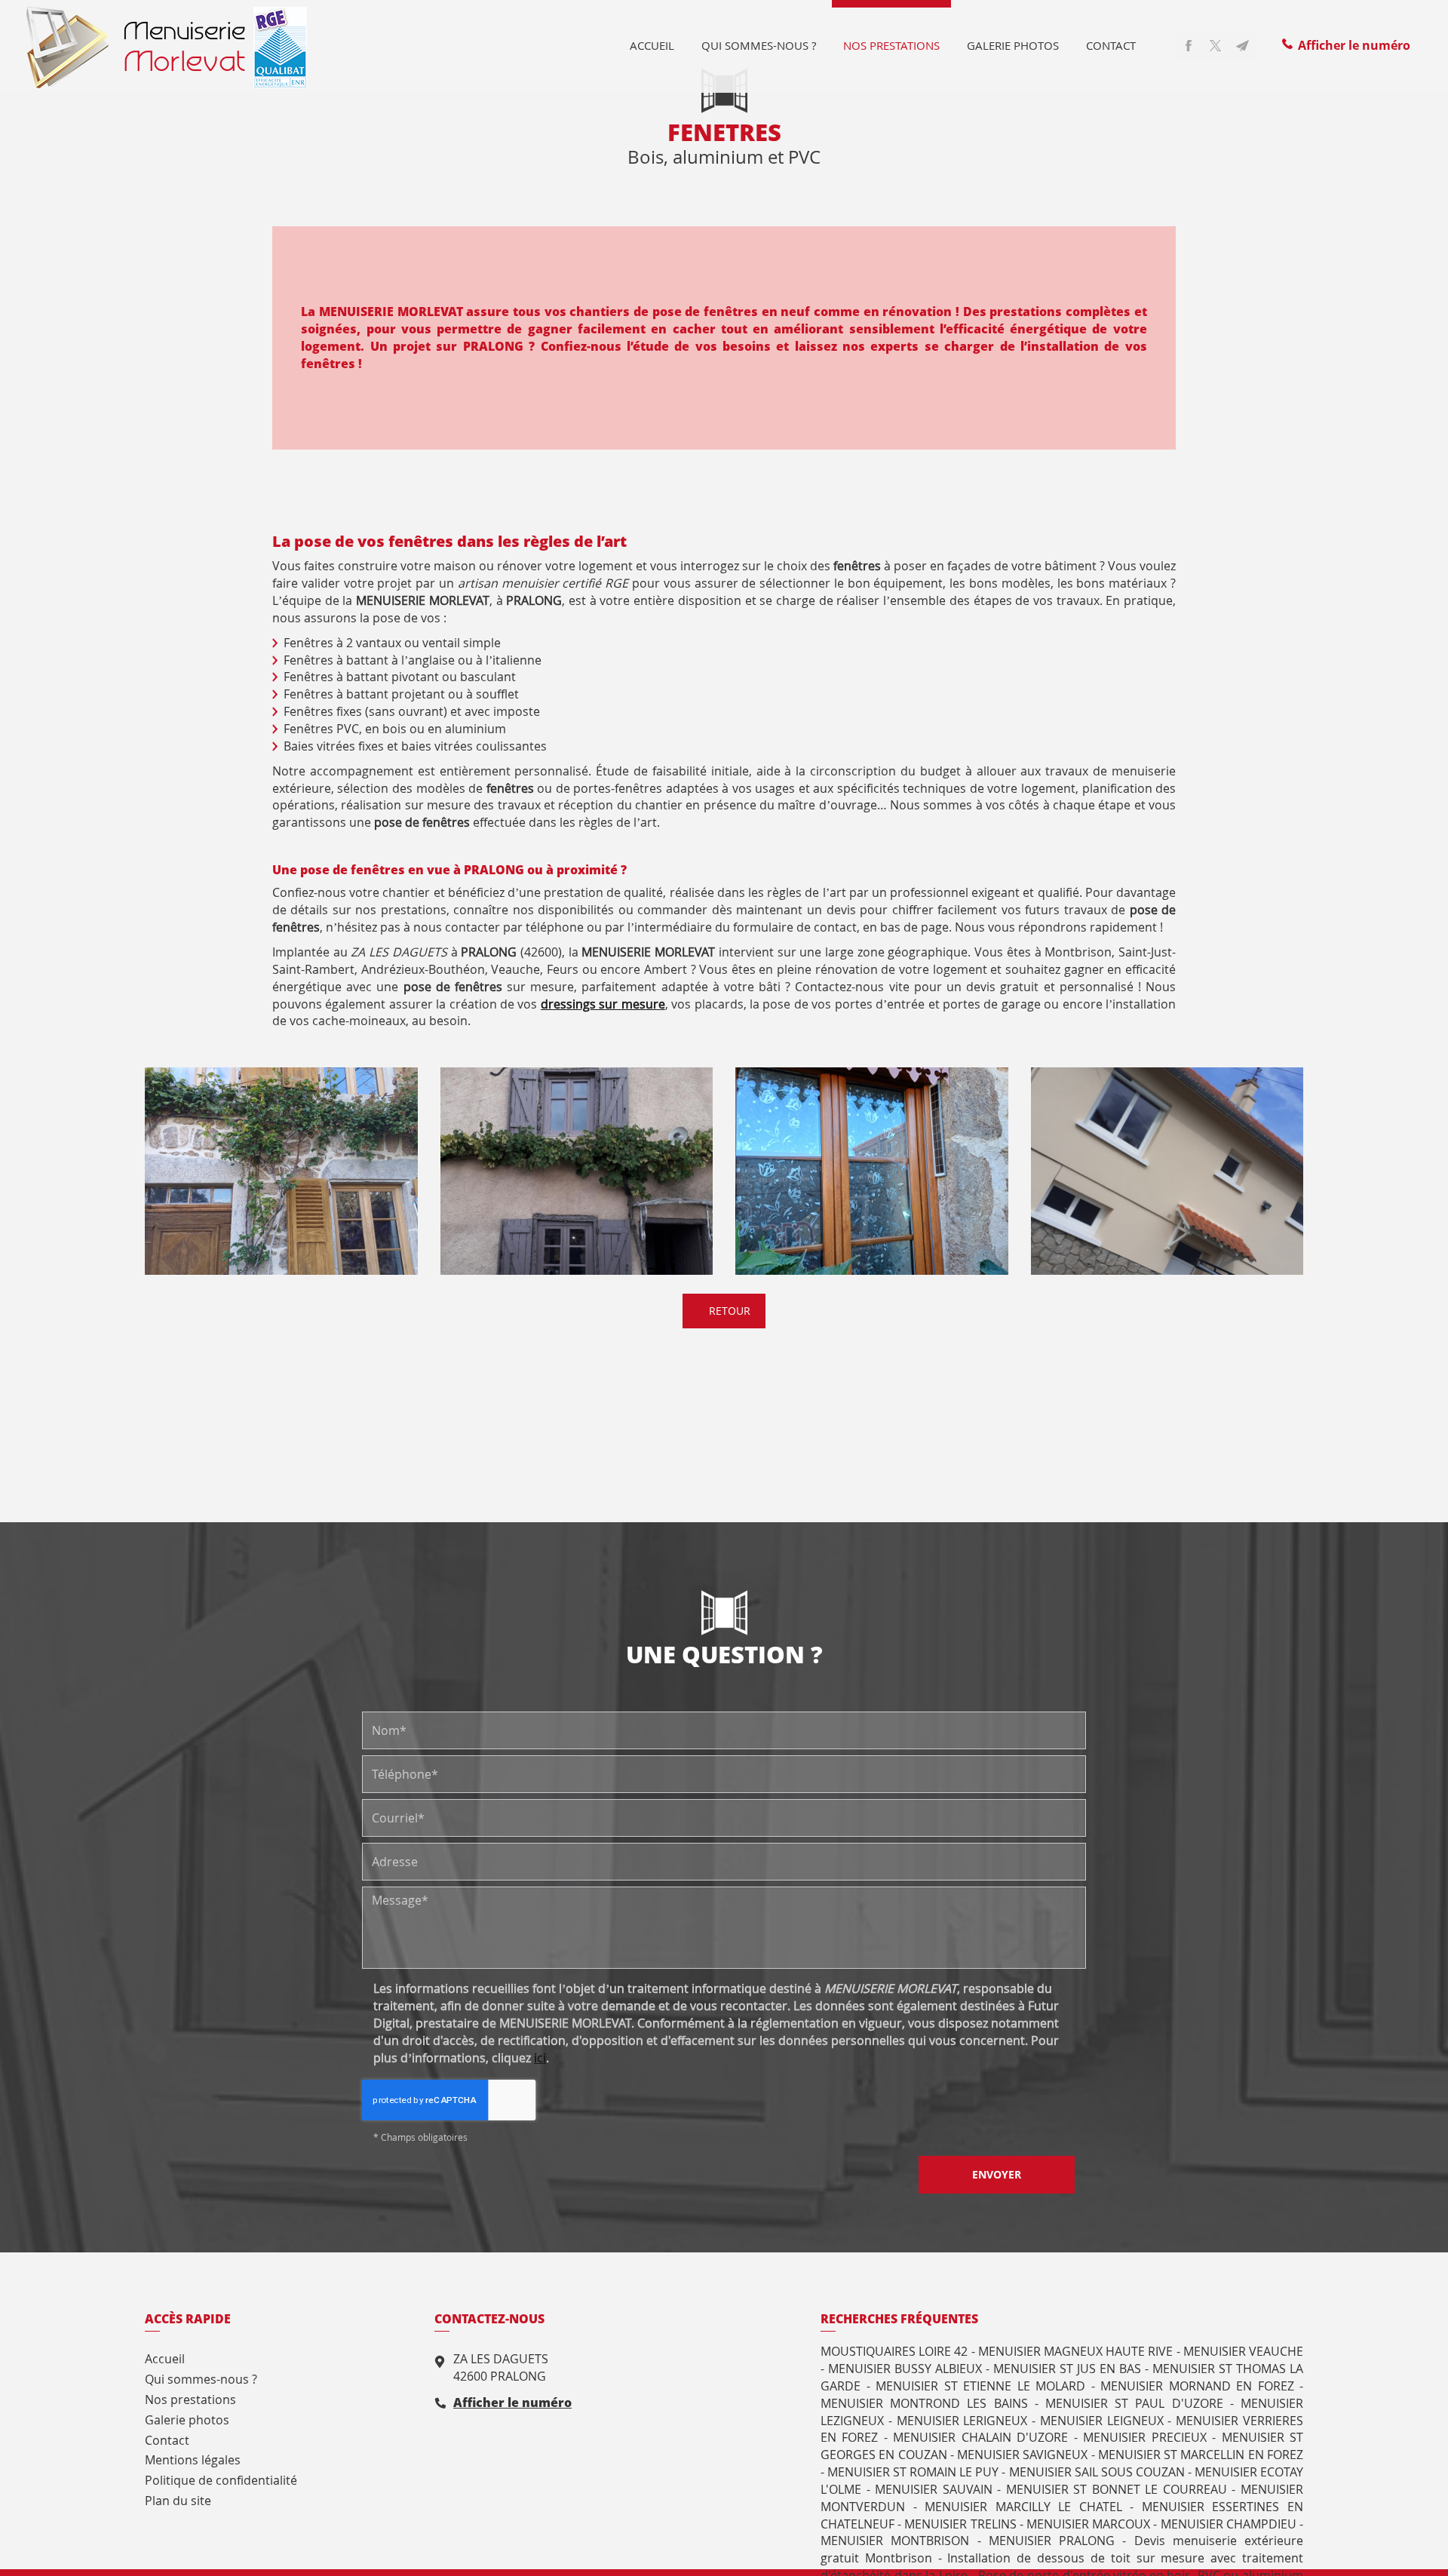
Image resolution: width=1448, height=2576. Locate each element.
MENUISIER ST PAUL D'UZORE (1134, 2403)
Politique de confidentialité (221, 2480)
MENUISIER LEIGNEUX (1102, 2421)
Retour (728, 1311)
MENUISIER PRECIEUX (1144, 2437)
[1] (281, 1171)
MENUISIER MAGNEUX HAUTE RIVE (1076, 2351)
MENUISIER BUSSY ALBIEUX (905, 2369)
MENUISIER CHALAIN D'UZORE (980, 2437)
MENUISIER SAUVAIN (934, 2489)
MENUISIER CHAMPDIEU (1229, 2524)
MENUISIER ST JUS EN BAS (1067, 2369)
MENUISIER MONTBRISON (895, 2541)
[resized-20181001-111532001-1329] (577, 1171)
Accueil (652, 45)
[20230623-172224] (1167, 1171)
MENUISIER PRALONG (1052, 2541)
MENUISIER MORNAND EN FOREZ (1197, 2386)
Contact (1111, 45)
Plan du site (178, 2501)
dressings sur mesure (603, 1004)
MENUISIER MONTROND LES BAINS (924, 2403)
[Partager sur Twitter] (1216, 45)
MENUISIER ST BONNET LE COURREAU (1117, 2489)
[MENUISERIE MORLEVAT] (167, 46)
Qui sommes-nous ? (759, 45)
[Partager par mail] (1243, 45)
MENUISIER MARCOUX (1088, 2524)
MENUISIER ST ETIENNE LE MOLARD (980, 2386)
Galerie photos (1013, 45)
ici (540, 2058)
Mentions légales (193, 2460)
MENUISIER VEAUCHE (1243, 2351)
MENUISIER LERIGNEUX (962, 2421)
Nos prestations (891, 45)
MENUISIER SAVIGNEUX (1022, 2455)
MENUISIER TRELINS (960, 2524)
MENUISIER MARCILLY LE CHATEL (1023, 2507)
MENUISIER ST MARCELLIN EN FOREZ (1201, 2455)
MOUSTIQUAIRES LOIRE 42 (894, 2351)
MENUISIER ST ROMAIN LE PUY (913, 2472)
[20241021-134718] (872, 1171)
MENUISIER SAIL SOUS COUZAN (1097, 2472)
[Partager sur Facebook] (1189, 45)
